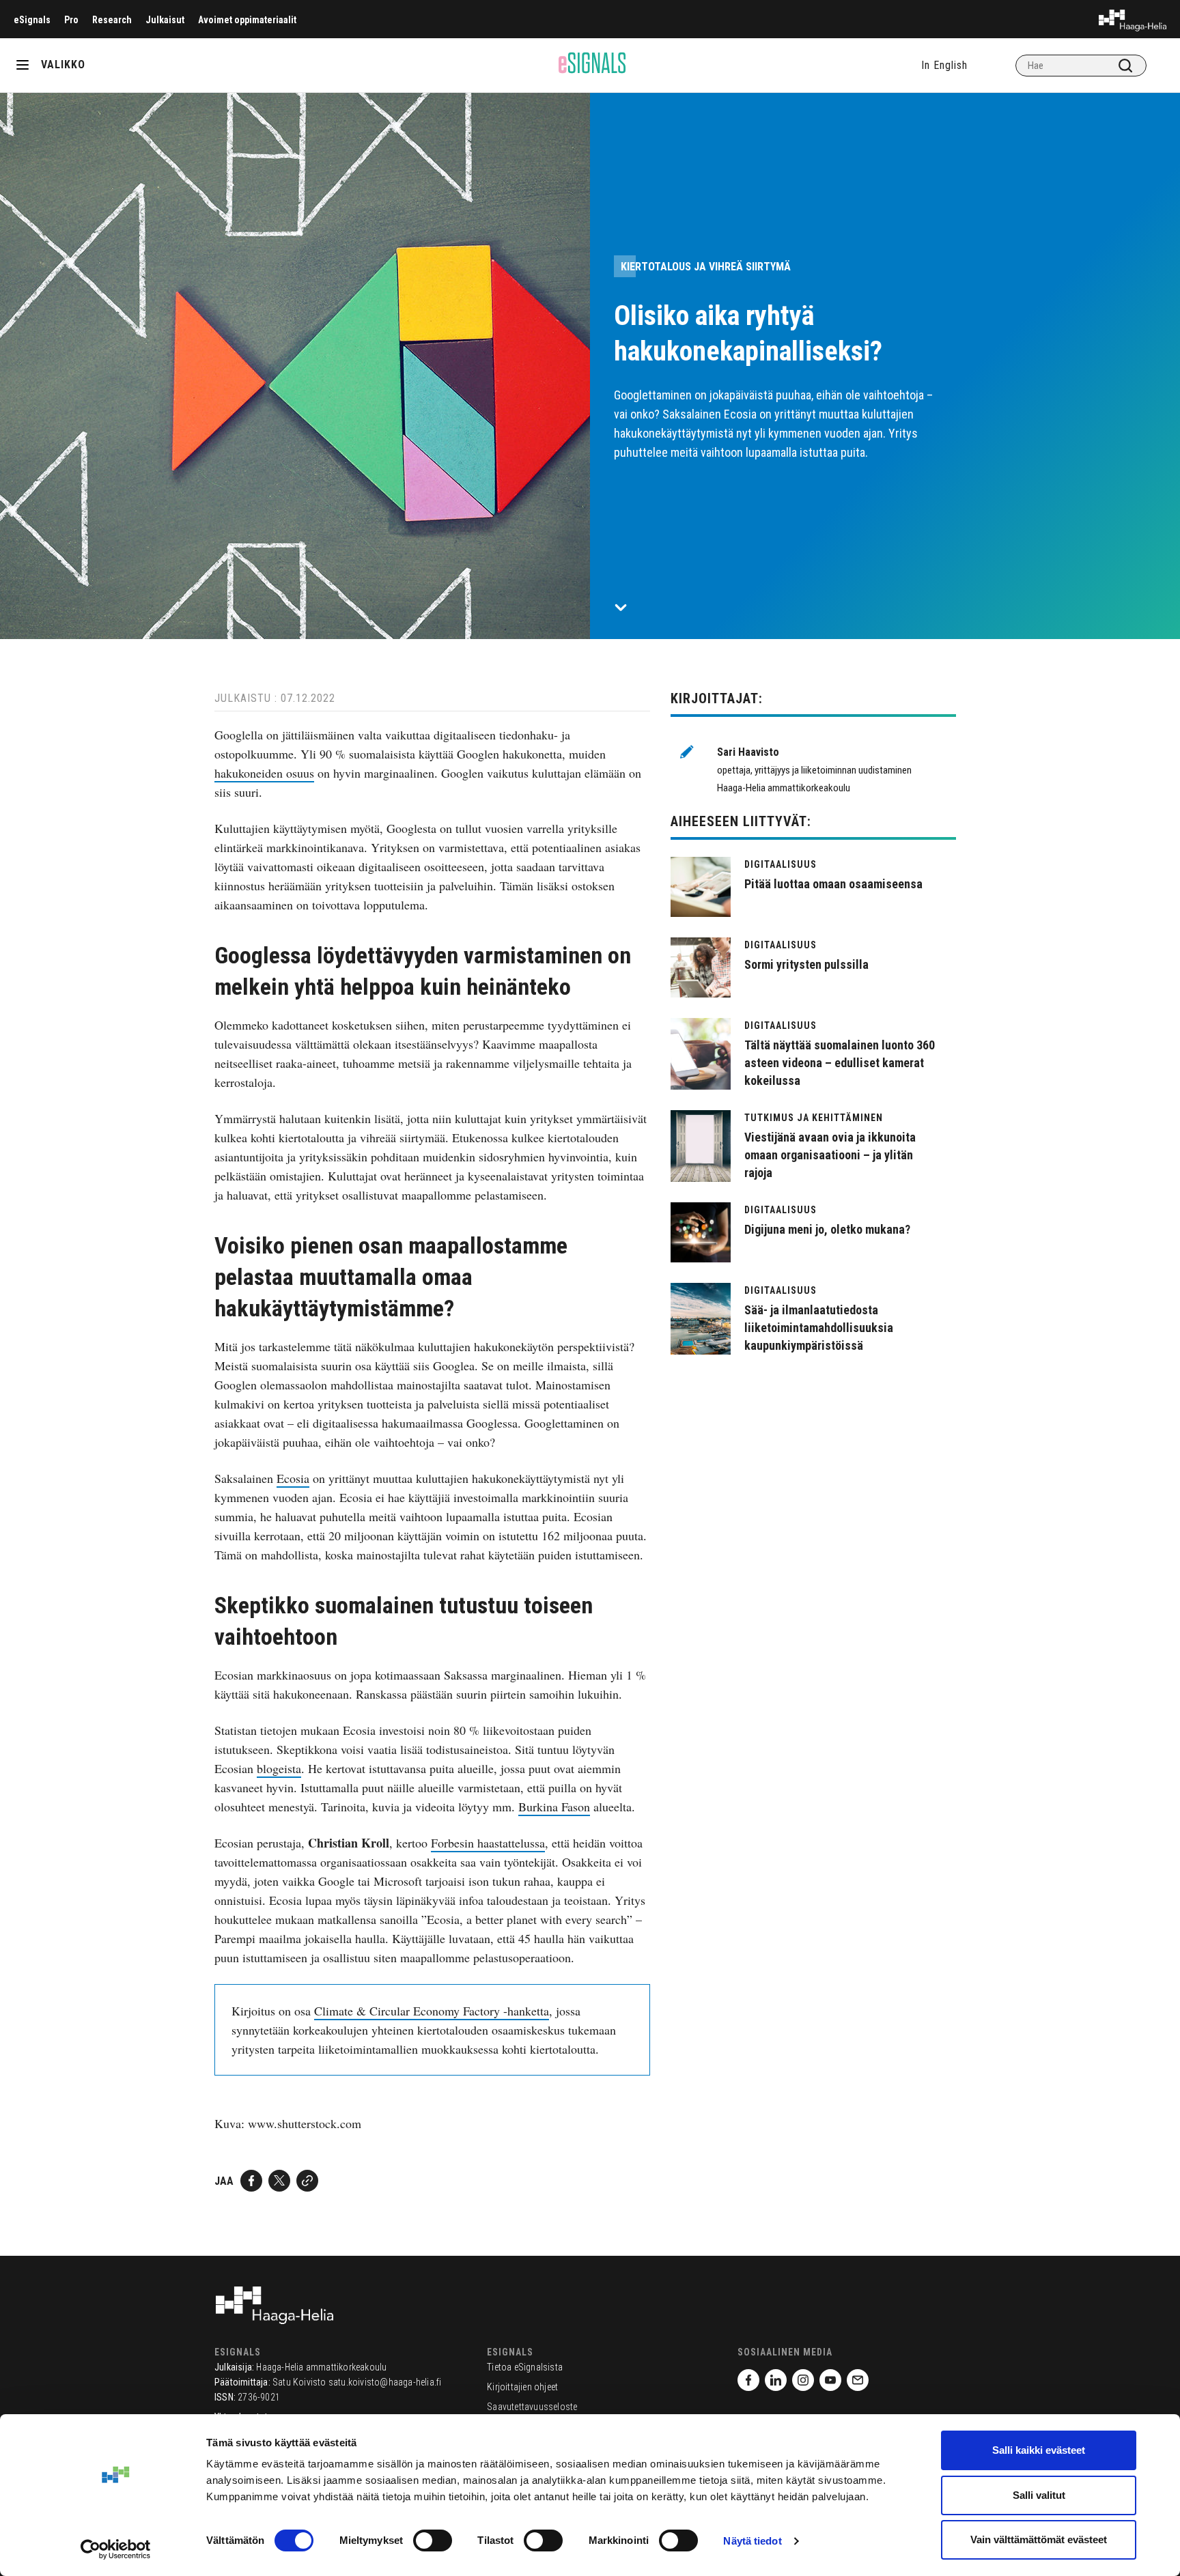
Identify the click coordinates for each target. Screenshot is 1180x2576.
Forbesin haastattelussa (488, 1843)
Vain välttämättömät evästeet (1039, 2539)
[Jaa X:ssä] (279, 2181)
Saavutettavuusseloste (532, 2407)
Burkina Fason (554, 1807)
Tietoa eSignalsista (525, 2367)
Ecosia (293, 1478)
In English (944, 65)
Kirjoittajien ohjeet (522, 2387)
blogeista (279, 1768)
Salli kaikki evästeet (1039, 2450)
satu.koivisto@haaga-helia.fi (385, 2382)
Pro (71, 20)
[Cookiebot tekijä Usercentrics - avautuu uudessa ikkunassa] (116, 2549)
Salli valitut (1039, 2495)
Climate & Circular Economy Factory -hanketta (432, 2011)
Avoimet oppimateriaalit (247, 20)
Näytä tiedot (752, 2541)
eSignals (32, 20)
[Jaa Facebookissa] (251, 2181)
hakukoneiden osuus (264, 773)
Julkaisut (165, 20)
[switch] (433, 2540)
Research (112, 20)
